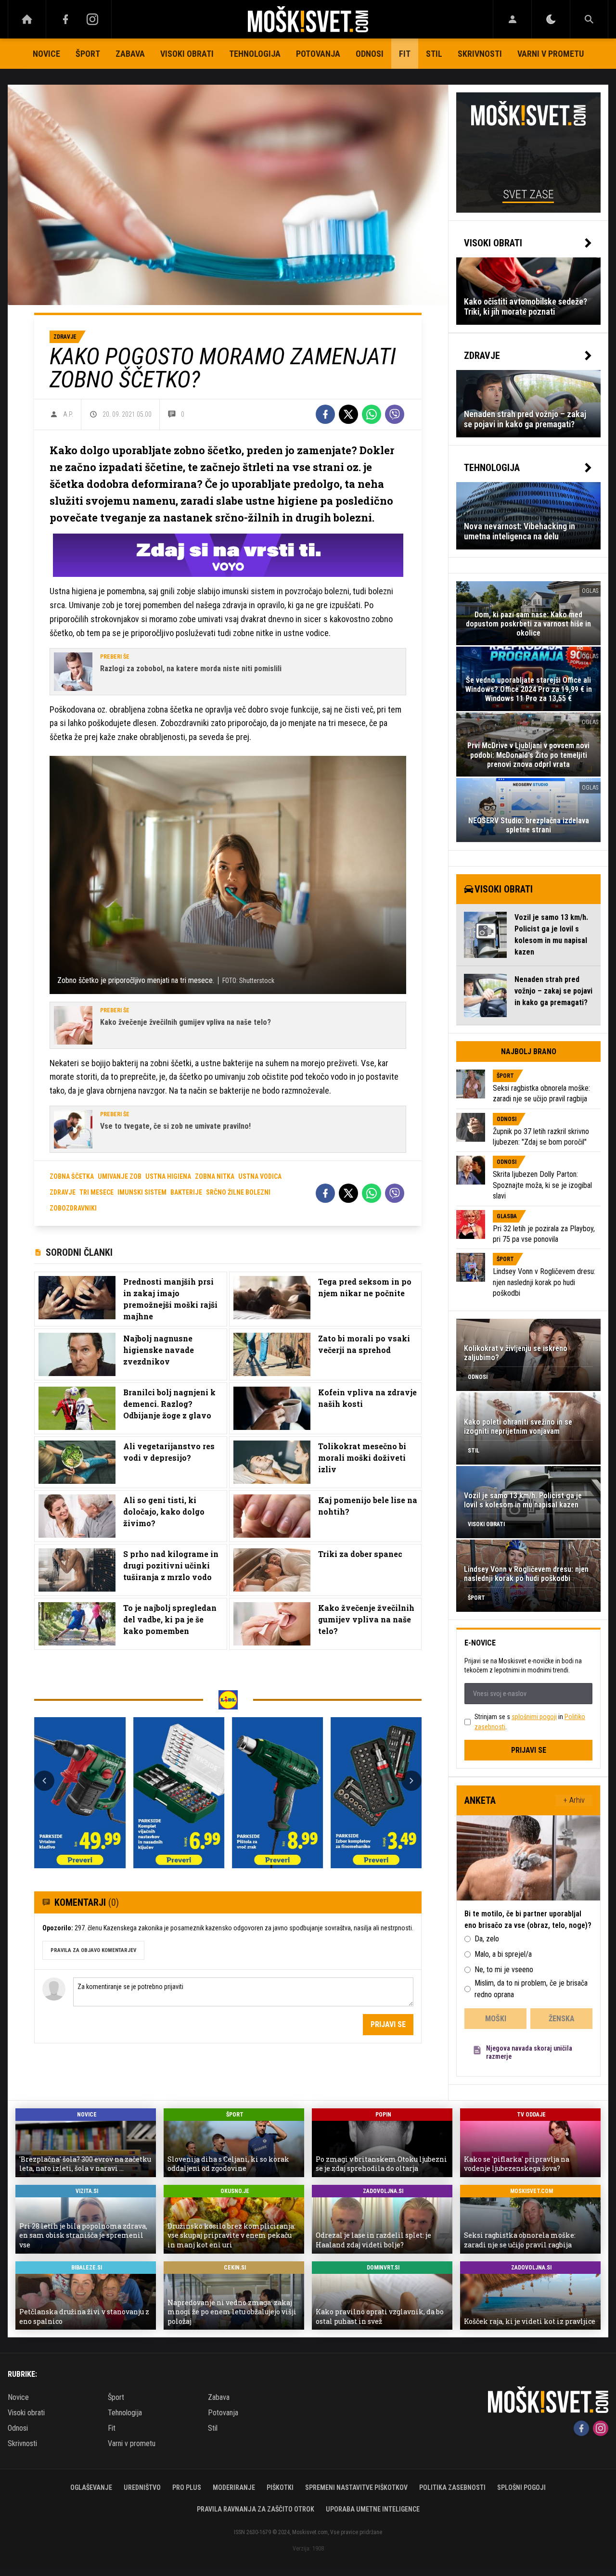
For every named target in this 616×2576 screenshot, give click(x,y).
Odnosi (370, 54)
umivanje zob (120, 1176)
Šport (88, 54)
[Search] (589, 19)
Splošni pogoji (521, 2487)
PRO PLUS (187, 2487)
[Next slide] (411, 1781)
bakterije (186, 1192)
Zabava (130, 54)
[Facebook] (65, 19)
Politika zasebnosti (452, 2487)
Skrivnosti (480, 54)
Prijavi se (388, 2024)
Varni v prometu (551, 54)
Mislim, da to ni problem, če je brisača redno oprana (531, 1989)
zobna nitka (215, 1176)
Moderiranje (234, 2487)
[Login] (512, 19)
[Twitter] (348, 414)
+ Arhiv (574, 1800)
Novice (46, 54)
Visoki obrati (187, 54)
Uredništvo (142, 2487)
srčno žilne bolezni (238, 1192)
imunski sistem (142, 1192)
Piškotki (280, 2487)
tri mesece (96, 1192)
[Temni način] (551, 19)
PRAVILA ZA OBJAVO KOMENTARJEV (93, 1950)
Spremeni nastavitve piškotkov (356, 2487)
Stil (434, 54)
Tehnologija (255, 54)
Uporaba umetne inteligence (373, 2509)
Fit (405, 54)
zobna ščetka (72, 1176)
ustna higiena (168, 1176)
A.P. (68, 414)
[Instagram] (92, 19)
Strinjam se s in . (530, 1722)
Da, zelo (487, 1939)
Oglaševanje (91, 2487)
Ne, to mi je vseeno (504, 1970)
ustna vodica (260, 1176)
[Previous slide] (44, 1781)
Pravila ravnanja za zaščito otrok (256, 2509)
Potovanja (318, 54)
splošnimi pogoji (534, 1717)
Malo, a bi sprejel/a (503, 1954)
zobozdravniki (73, 1208)
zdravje (63, 1192)
